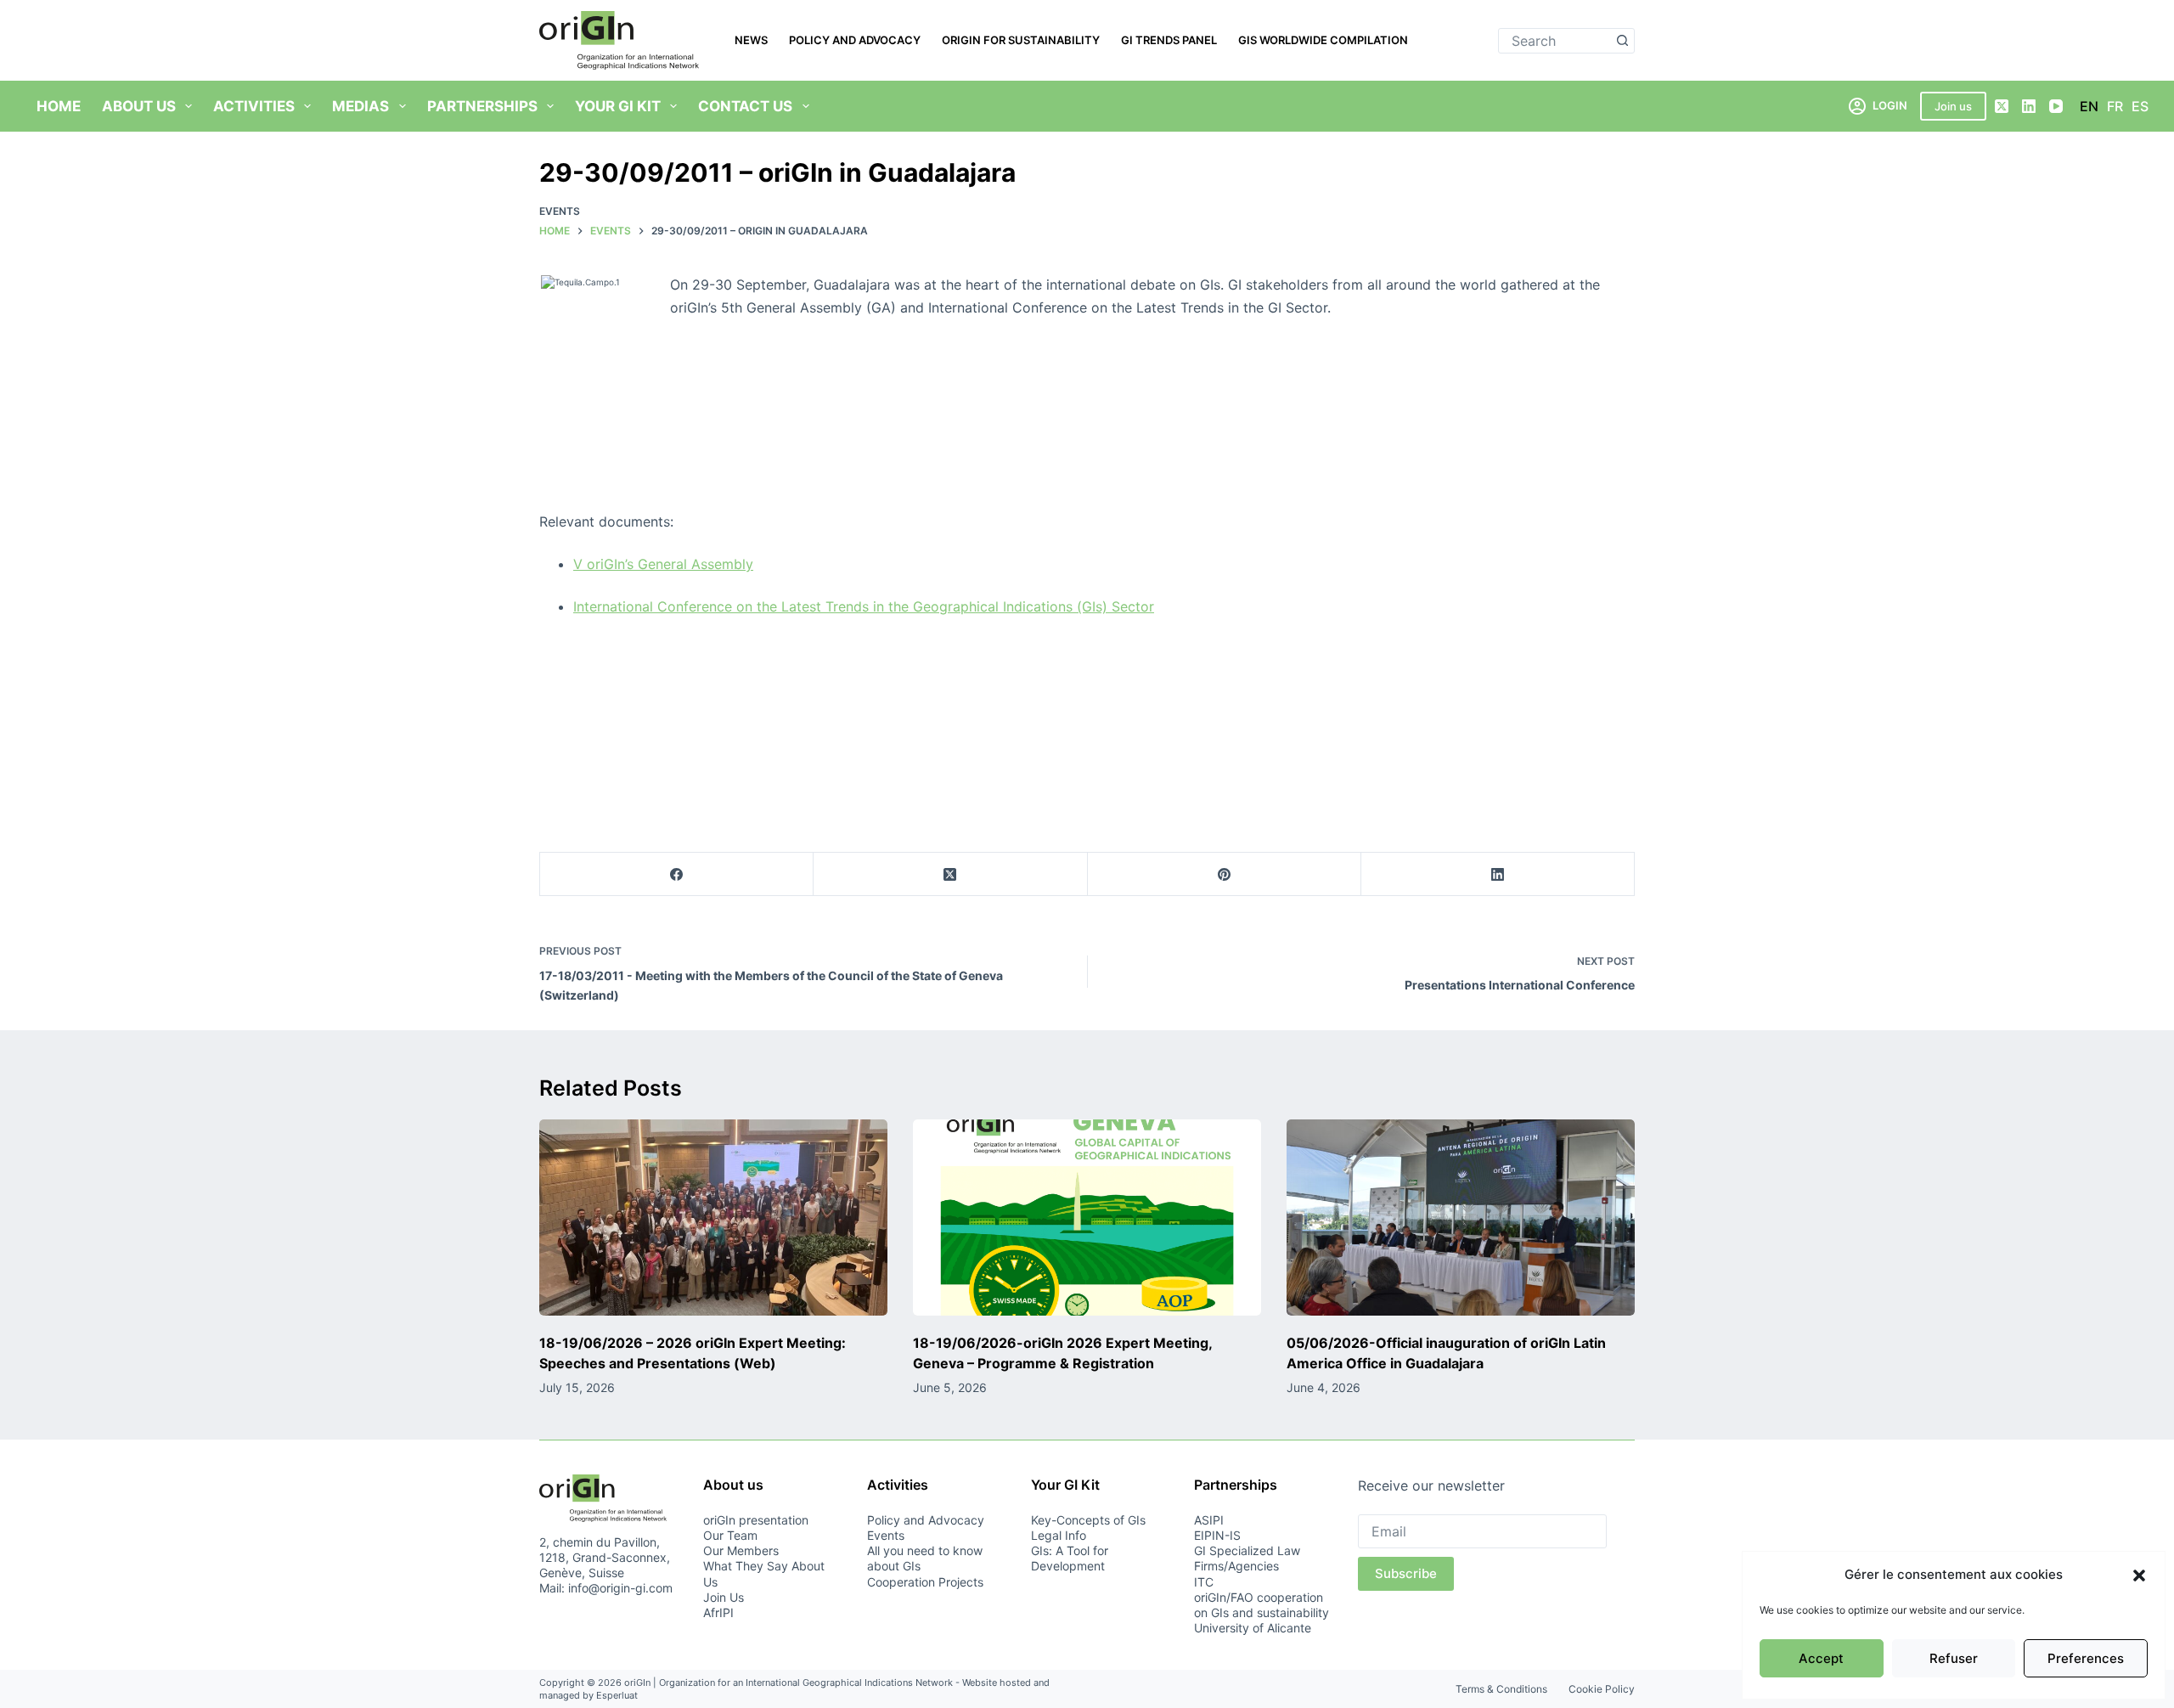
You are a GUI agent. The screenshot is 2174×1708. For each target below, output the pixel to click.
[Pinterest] (1225, 874)
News (751, 40)
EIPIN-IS (1217, 1535)
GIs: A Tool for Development (1070, 1558)
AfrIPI (718, 1612)
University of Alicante (1253, 1628)
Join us (1953, 106)
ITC (1204, 1582)
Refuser (1954, 1658)
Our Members (741, 1550)
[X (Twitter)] (2002, 106)
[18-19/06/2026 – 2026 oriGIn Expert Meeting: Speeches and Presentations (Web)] (713, 1218)
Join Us (724, 1597)
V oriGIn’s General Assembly (663, 564)
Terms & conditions (1501, 1689)
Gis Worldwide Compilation (1323, 40)
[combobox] (1554, 41)
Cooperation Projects (925, 1582)
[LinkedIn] (2029, 106)
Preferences (2086, 1658)
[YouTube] (2056, 106)
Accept (1821, 1658)
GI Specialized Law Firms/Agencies (1247, 1558)
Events (560, 211)
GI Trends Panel (1169, 40)
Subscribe (1406, 1573)
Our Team (730, 1535)
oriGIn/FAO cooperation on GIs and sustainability (1262, 1605)
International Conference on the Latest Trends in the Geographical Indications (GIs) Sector (864, 606)
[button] (2139, 1576)
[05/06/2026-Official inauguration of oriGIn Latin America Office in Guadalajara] (1461, 1218)
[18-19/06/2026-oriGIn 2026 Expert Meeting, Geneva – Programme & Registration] (1087, 1218)
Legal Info (1059, 1535)
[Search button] (1622, 41)
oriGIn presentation (756, 1520)
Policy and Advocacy (855, 40)
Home (59, 106)
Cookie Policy (1602, 1689)
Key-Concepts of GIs (1088, 1520)
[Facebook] (677, 874)
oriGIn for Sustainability (1021, 40)
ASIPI (1209, 1520)
